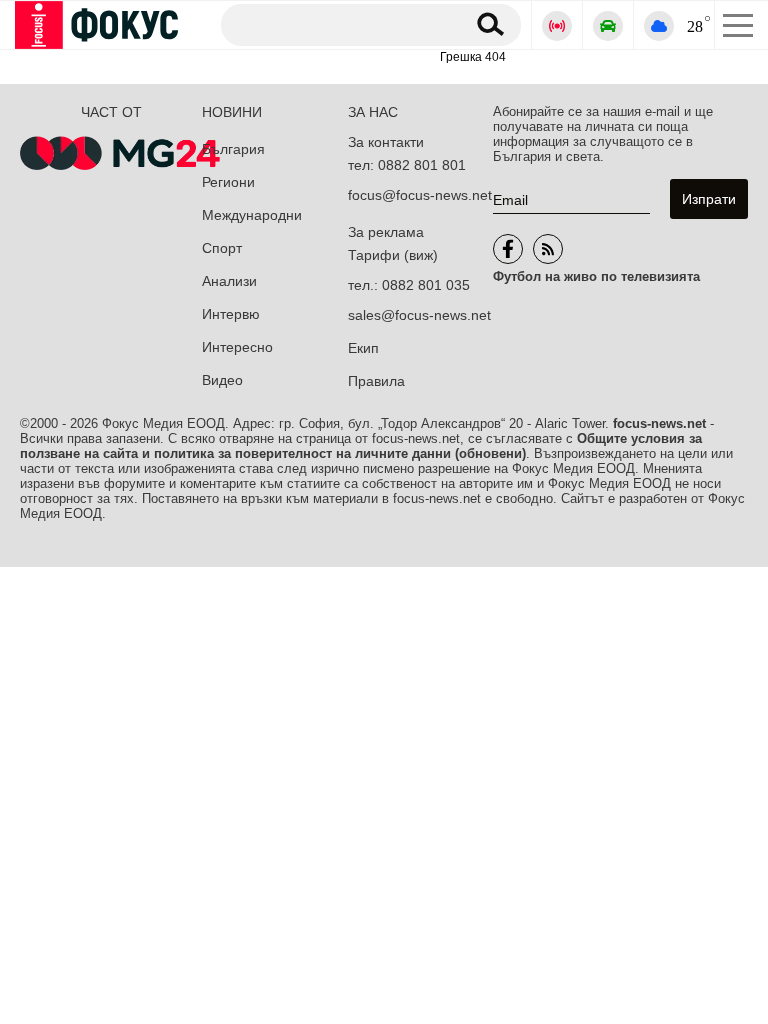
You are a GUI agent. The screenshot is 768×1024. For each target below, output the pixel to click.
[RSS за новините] (548, 249)
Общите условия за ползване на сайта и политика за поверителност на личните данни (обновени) (361, 446)
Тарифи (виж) (393, 255)
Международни (252, 215)
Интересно (237, 347)
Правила (376, 381)
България (233, 149)
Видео (222, 380)
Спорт (222, 248)
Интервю (231, 314)
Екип (363, 348)
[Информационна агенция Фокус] (508, 249)
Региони (228, 182)
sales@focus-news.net (419, 315)
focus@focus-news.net (420, 195)
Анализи (229, 281)
